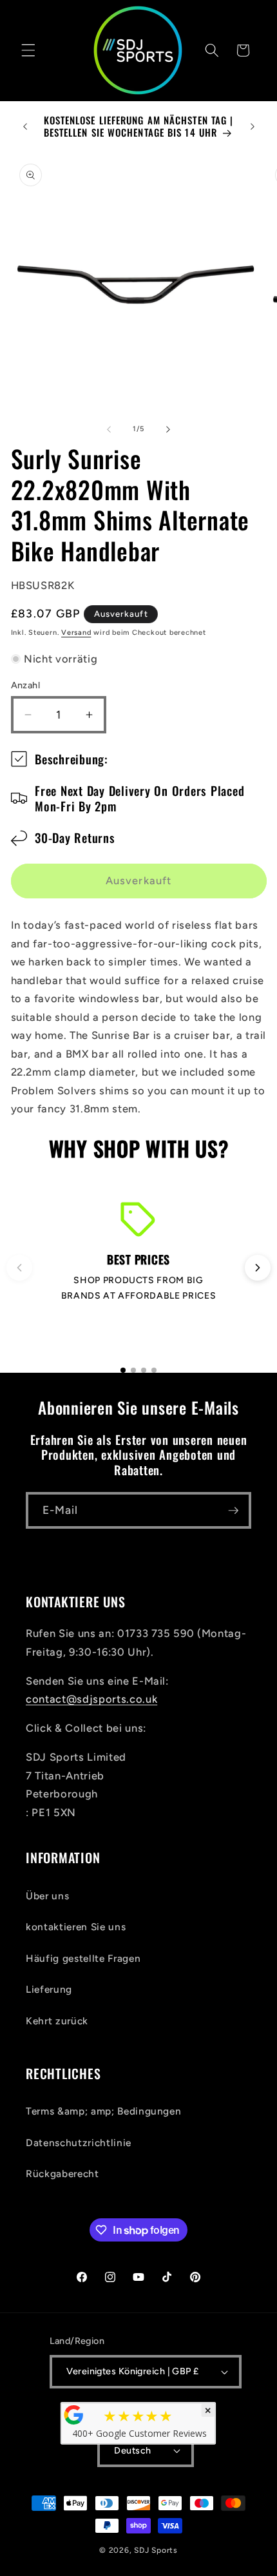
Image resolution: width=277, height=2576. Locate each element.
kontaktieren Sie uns (76, 1927)
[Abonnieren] (233, 1511)
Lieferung (49, 1989)
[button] (28, 50)
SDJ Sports (156, 2550)
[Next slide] (258, 1268)
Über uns (47, 1896)
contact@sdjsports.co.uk (91, 1699)
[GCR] (74, 2415)
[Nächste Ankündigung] (253, 126)
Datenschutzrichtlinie (79, 2143)
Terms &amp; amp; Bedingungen (103, 2111)
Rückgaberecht (62, 2174)
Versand (76, 633)
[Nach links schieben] (109, 429)
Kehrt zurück (57, 2021)
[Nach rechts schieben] (168, 429)
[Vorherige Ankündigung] (25, 126)
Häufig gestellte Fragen (83, 1958)
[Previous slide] (19, 1268)
